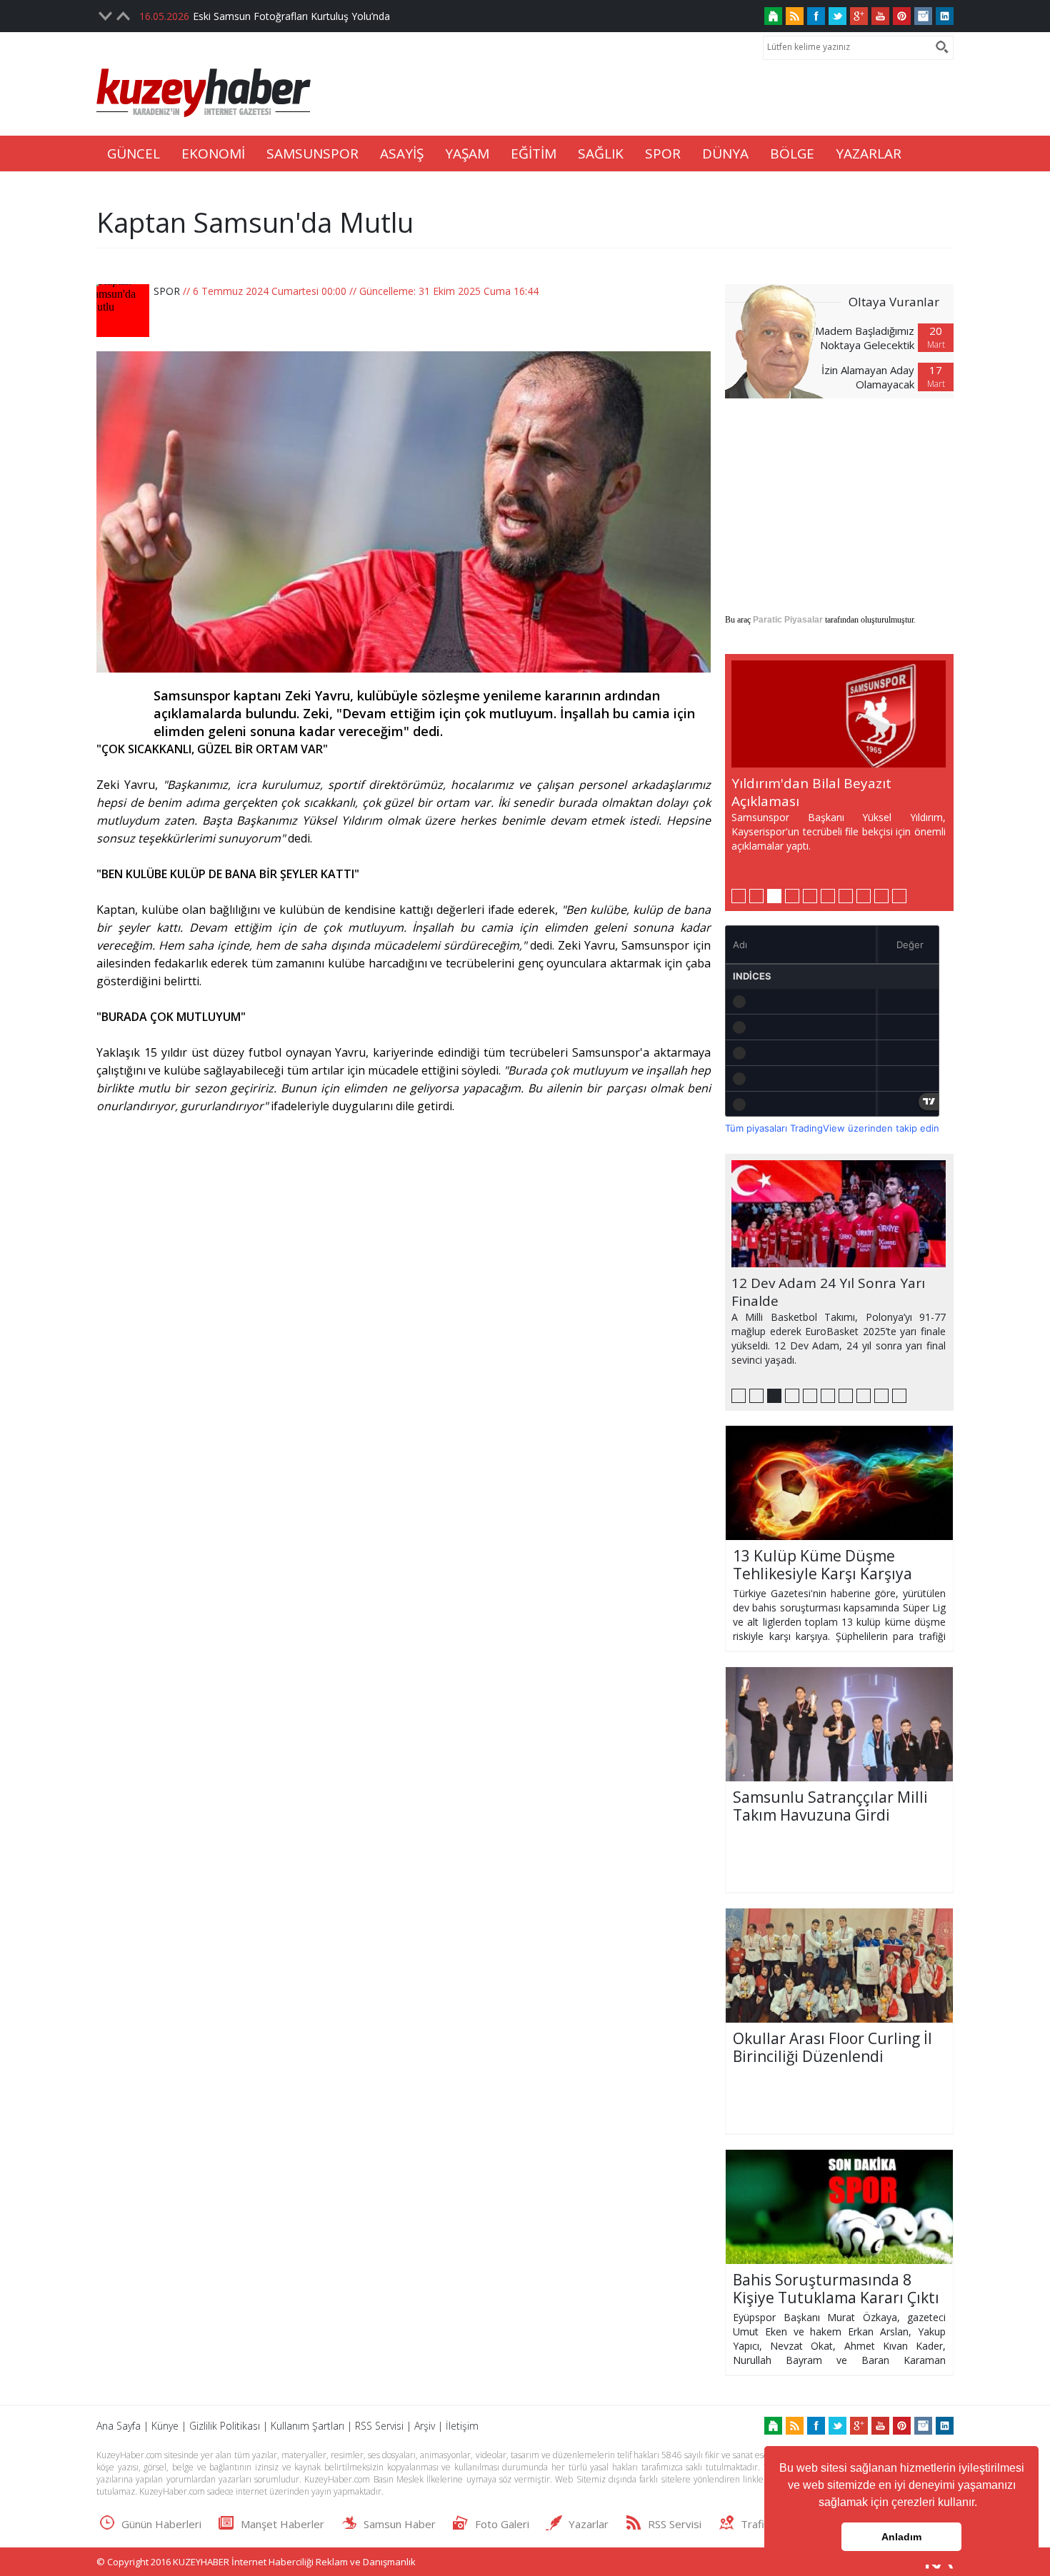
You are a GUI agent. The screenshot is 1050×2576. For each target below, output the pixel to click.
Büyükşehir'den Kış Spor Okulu (831, 783)
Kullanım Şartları (307, 2426)
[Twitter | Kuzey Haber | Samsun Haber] (837, 16)
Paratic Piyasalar (788, 620)
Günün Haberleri (161, 2524)
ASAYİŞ (402, 154)
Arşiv (425, 2426)
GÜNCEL (134, 154)
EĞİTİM (534, 154)
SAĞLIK (601, 154)
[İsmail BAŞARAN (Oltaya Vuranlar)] (782, 341)
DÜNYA (725, 154)
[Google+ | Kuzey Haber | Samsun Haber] (859, 16)
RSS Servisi (379, 2426)
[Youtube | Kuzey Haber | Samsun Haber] (880, 16)
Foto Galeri (502, 2524)
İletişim (462, 2426)
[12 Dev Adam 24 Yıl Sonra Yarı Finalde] (839, 1214)
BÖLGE (792, 154)
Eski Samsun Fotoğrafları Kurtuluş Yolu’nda (291, 16)
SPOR (663, 154)
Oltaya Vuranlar (894, 302)
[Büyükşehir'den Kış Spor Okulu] (839, 714)
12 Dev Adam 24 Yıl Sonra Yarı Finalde (828, 1292)
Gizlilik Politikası (225, 2426)
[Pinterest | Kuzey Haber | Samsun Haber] (902, 16)
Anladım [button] (901, 2537)
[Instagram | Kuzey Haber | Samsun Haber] (923, 16)
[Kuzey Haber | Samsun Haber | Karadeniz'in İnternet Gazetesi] (773, 16)
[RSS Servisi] (795, 16)
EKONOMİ (213, 154)
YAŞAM (467, 154)
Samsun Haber (400, 2524)
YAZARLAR (869, 154)
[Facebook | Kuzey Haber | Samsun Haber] (816, 16)
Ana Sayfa (119, 2426)
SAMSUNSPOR (312, 154)
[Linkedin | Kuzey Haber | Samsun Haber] (945, 16)
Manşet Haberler (282, 2524)
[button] (982, 2504)
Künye (165, 2426)
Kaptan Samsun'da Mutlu (255, 222)
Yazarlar (589, 2524)
